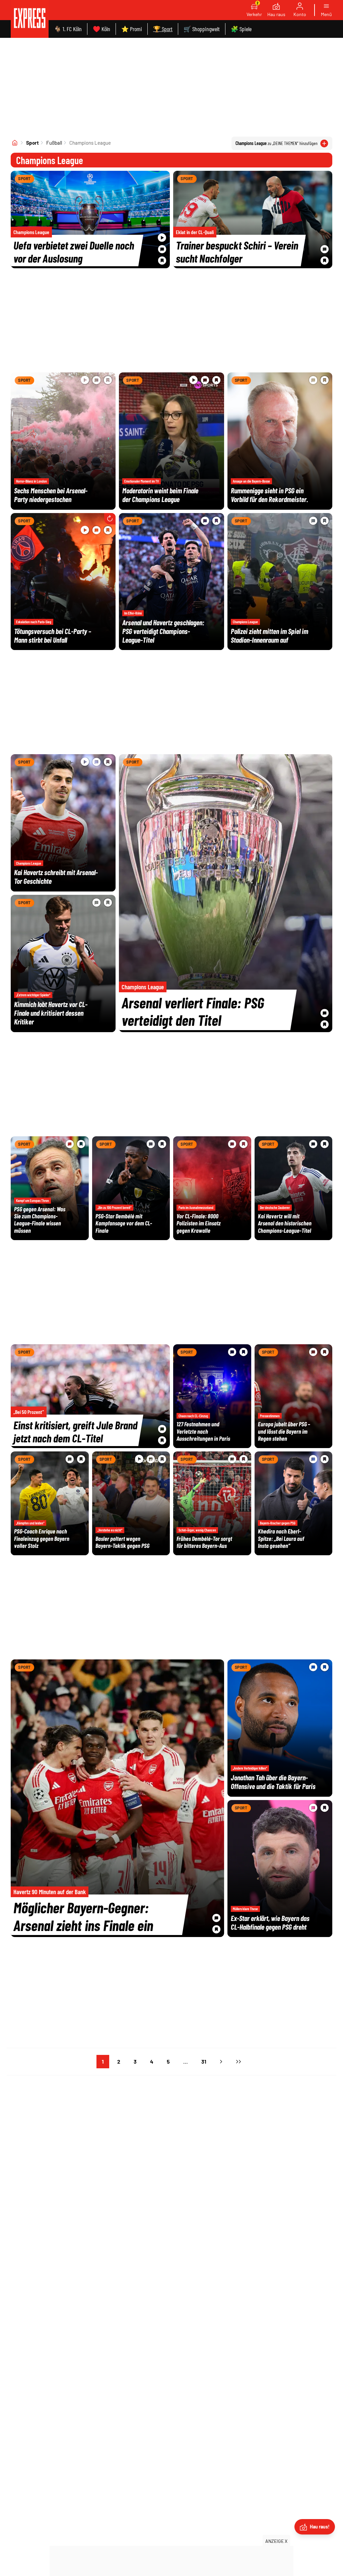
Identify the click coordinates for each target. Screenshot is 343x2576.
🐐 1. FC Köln (68, 29)
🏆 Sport (163, 29)
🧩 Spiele (241, 29)
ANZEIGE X (276, 2541)
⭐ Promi (132, 29)
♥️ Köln (101, 29)
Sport (32, 143)
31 (204, 2061)
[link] (30, 19)
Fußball (54, 143)
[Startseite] (15, 143)
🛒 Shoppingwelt (202, 29)
